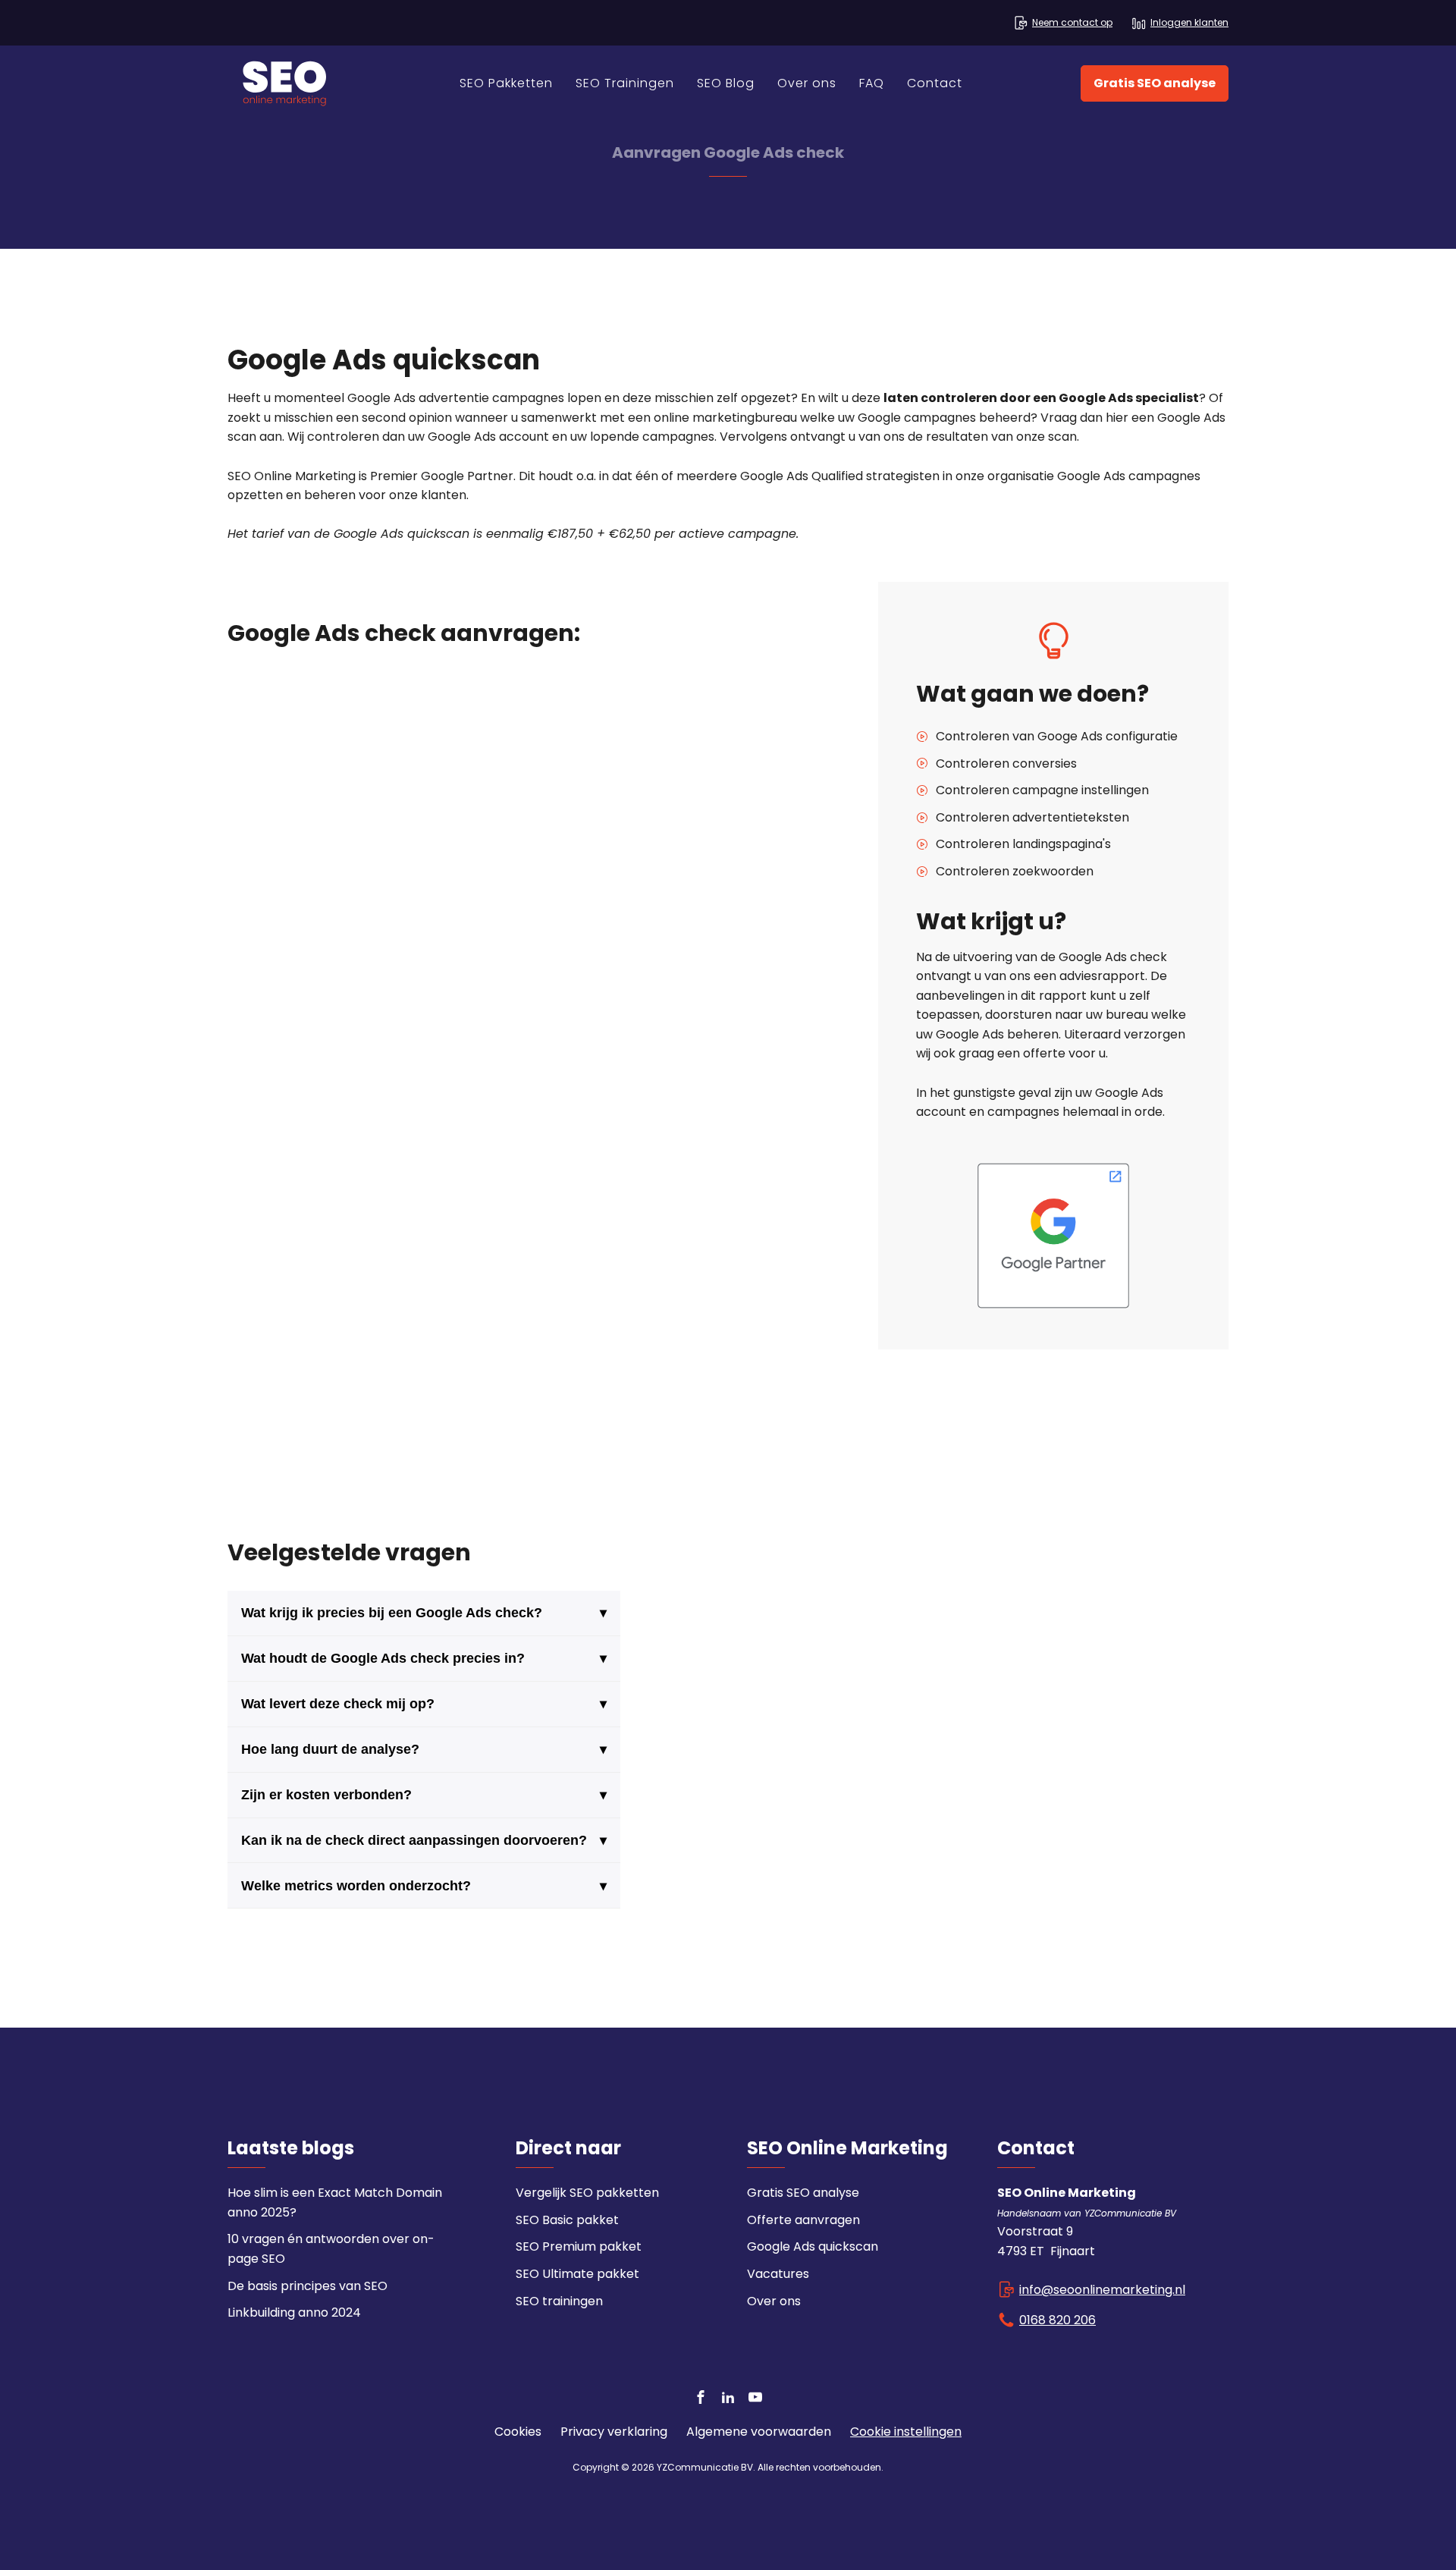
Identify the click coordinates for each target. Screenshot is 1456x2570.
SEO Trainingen (625, 83)
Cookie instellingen (906, 2432)
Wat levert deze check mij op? (424, 1704)
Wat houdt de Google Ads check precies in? (424, 1658)
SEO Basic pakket (567, 2220)
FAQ (872, 83)
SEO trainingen (559, 2301)
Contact (935, 83)
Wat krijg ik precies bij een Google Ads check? (424, 1613)
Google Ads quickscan (813, 2246)
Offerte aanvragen (803, 2220)
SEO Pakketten (506, 83)
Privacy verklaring (614, 2432)
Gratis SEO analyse (1155, 83)
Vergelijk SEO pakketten (587, 2193)
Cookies (518, 2432)
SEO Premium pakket (579, 2246)
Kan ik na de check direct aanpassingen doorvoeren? (424, 1840)
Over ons (807, 83)
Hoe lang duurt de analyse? (424, 1749)
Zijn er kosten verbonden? (424, 1795)
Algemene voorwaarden (759, 2432)
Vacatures (778, 2274)
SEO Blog (726, 83)
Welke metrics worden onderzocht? (424, 1886)
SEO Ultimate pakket (577, 2274)
